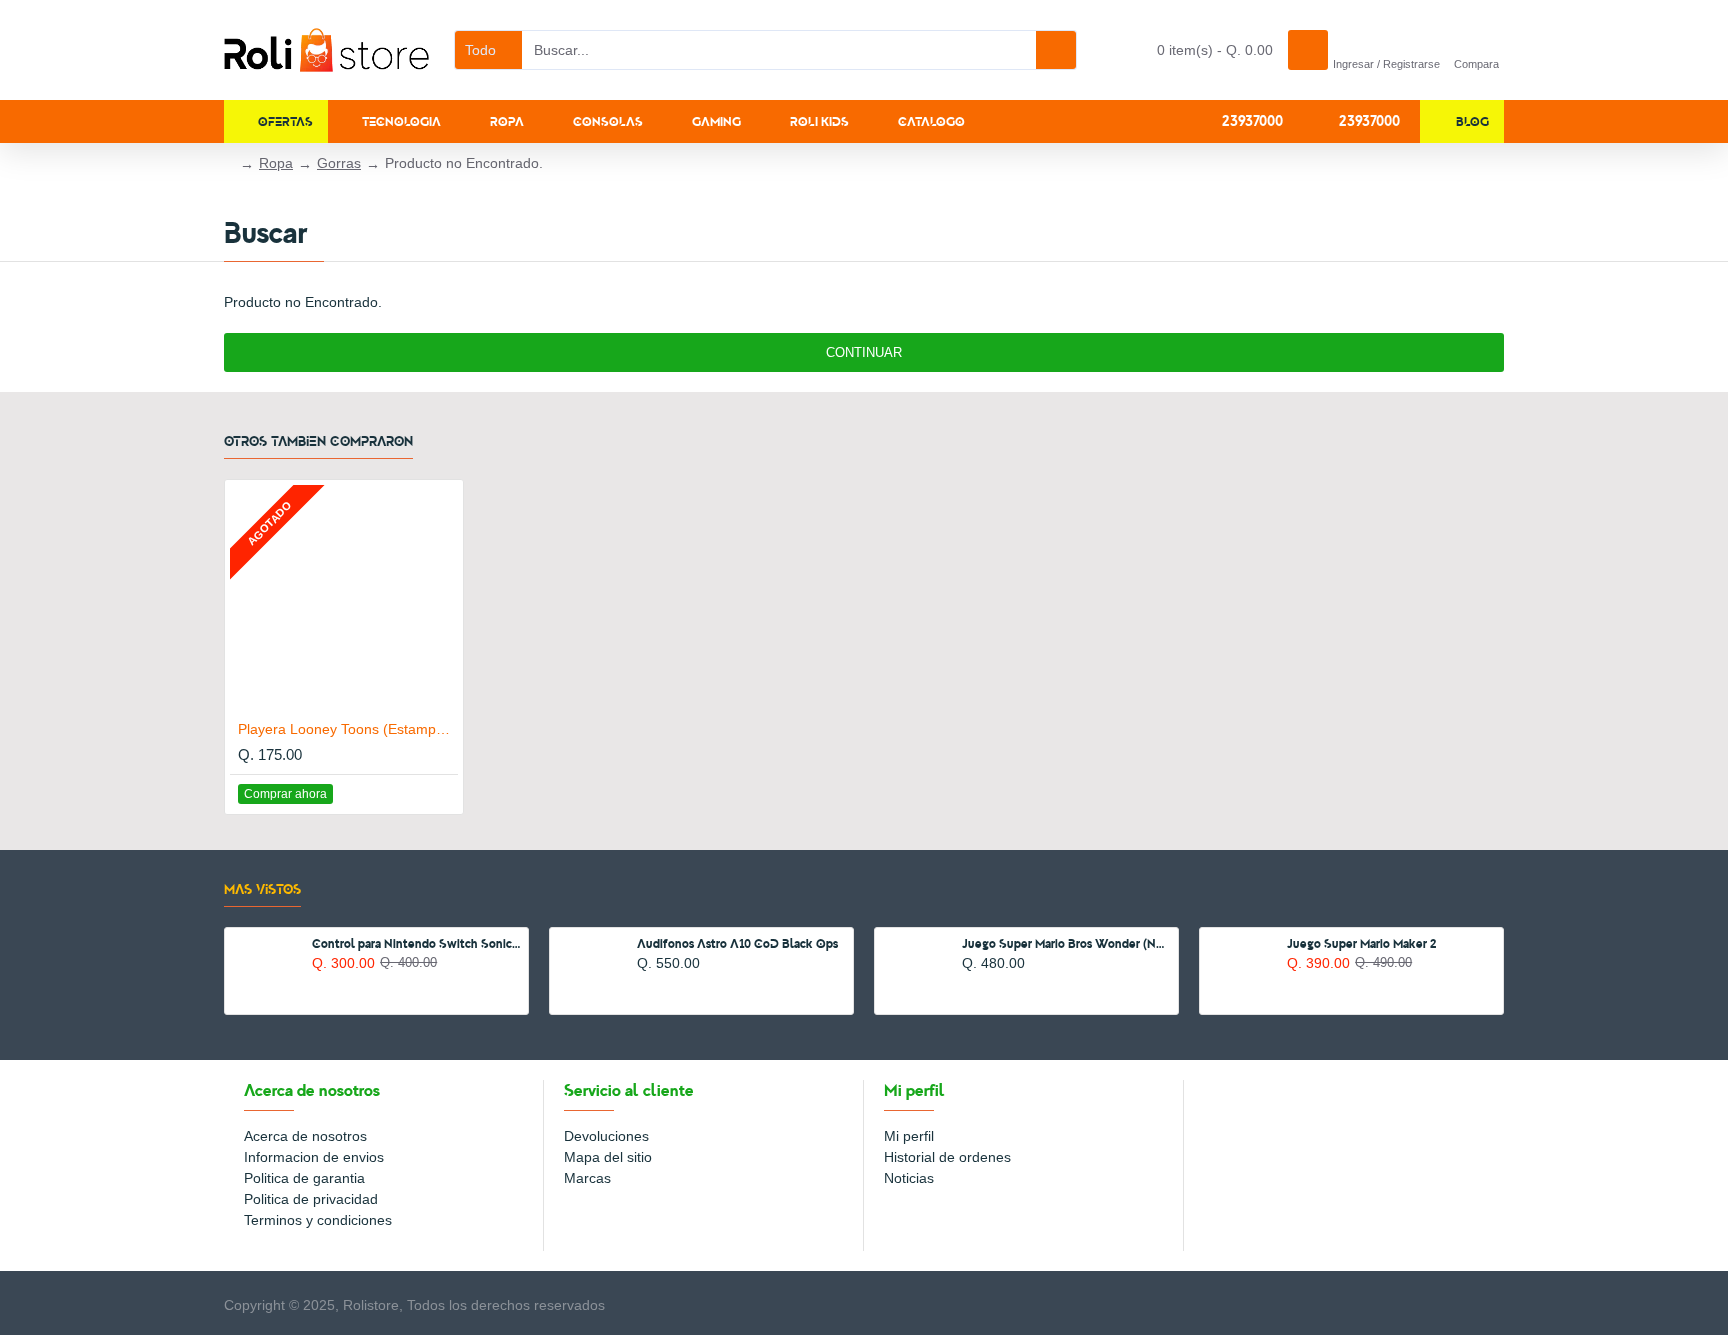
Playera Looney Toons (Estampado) (348, 729)
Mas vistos (262, 888)
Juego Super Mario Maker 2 (1362, 943)
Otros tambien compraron (318, 440)
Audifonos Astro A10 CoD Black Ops (737, 943)
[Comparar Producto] (441, 794)
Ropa (276, 163)
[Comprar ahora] (317, 984)
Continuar (864, 352)
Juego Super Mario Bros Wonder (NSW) (1066, 943)
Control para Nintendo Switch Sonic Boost (416, 943)
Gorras (339, 163)
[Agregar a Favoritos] (419, 793)
